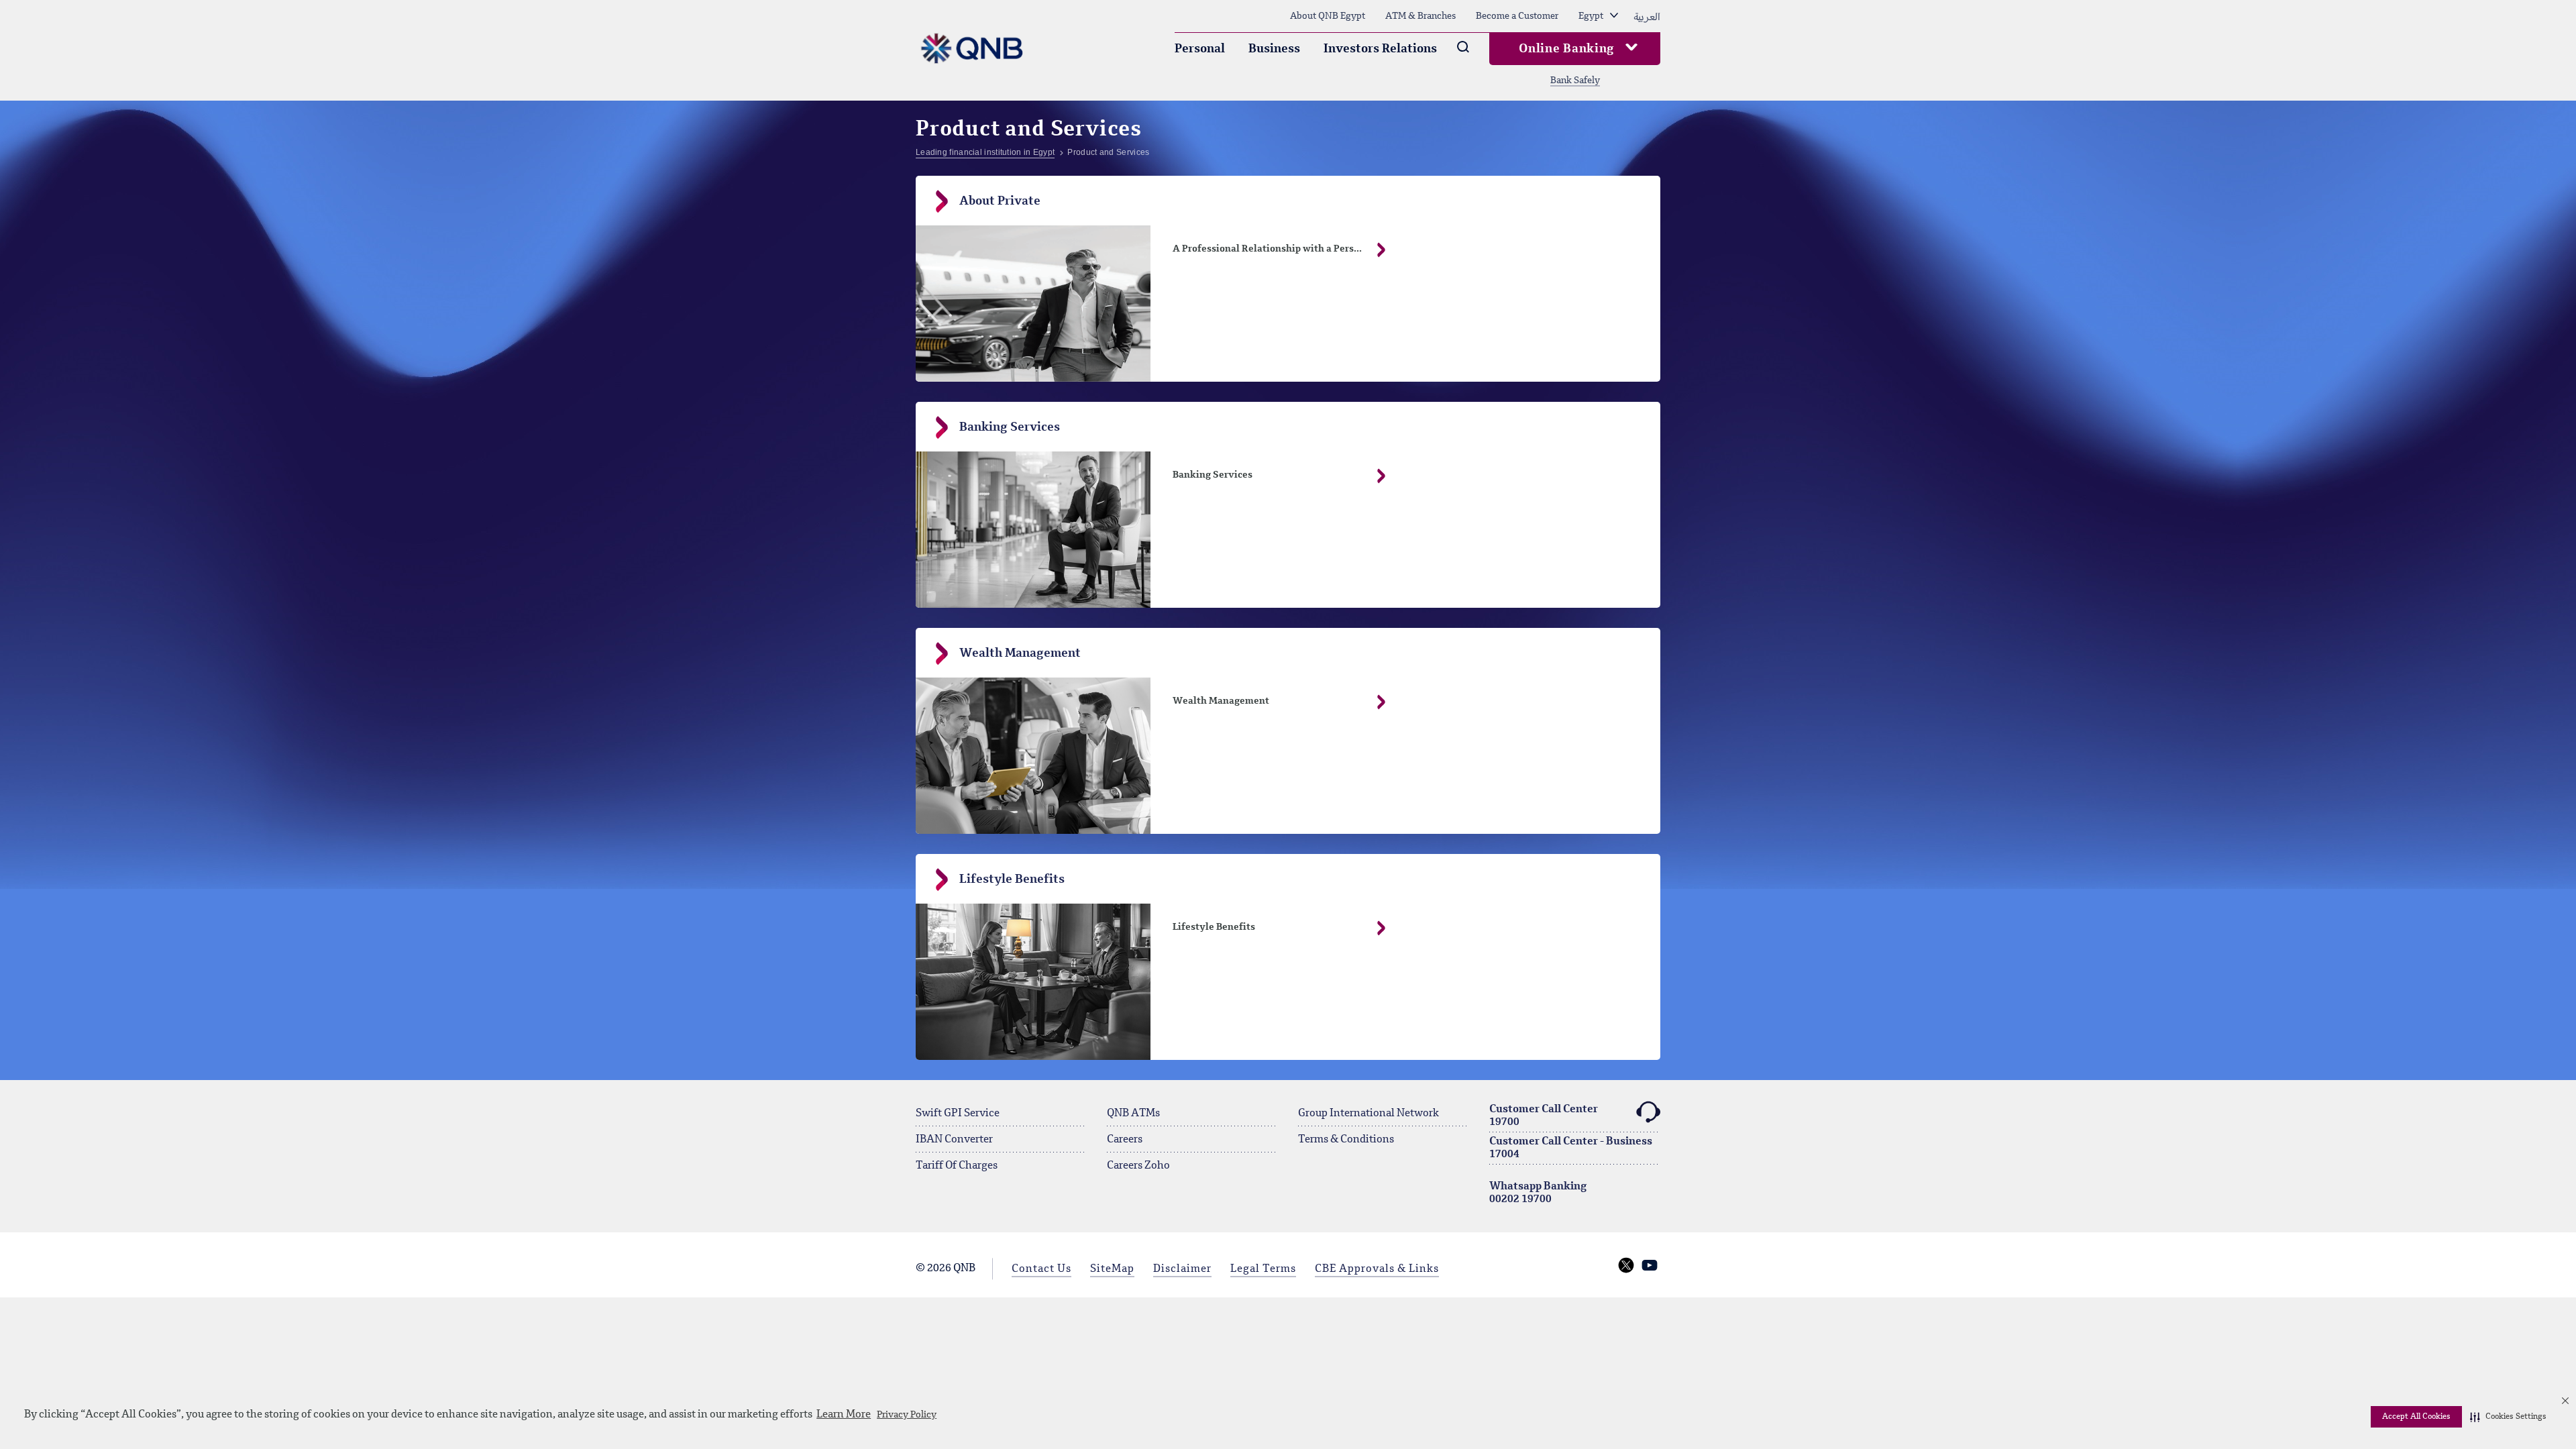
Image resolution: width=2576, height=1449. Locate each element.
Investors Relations (1380, 49)
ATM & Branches (1420, 16)
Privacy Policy (907, 1415)
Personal (1200, 49)
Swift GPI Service (958, 1114)
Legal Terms (1263, 1269)
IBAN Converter (954, 1140)
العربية (1647, 16)
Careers (1125, 1140)
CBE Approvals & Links (1377, 1269)
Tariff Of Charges (957, 1166)
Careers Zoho (1138, 1166)
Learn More (844, 1415)
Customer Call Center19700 (1544, 1116)
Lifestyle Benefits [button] (1214, 927)
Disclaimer (1182, 1269)
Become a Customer (1517, 16)
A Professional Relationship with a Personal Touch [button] (1288, 249)
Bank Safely (1575, 80)
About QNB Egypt (1328, 16)
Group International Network (1368, 1114)
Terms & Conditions (1346, 1140)
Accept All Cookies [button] (2416, 1417)
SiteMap (1112, 1269)
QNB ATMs (1133, 1114)
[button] (2508, 1417)
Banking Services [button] (1213, 475)
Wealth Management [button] (1221, 701)
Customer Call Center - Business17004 (1571, 1148)
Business (1274, 49)
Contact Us (1041, 1269)
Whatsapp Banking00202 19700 (1538, 1193)
